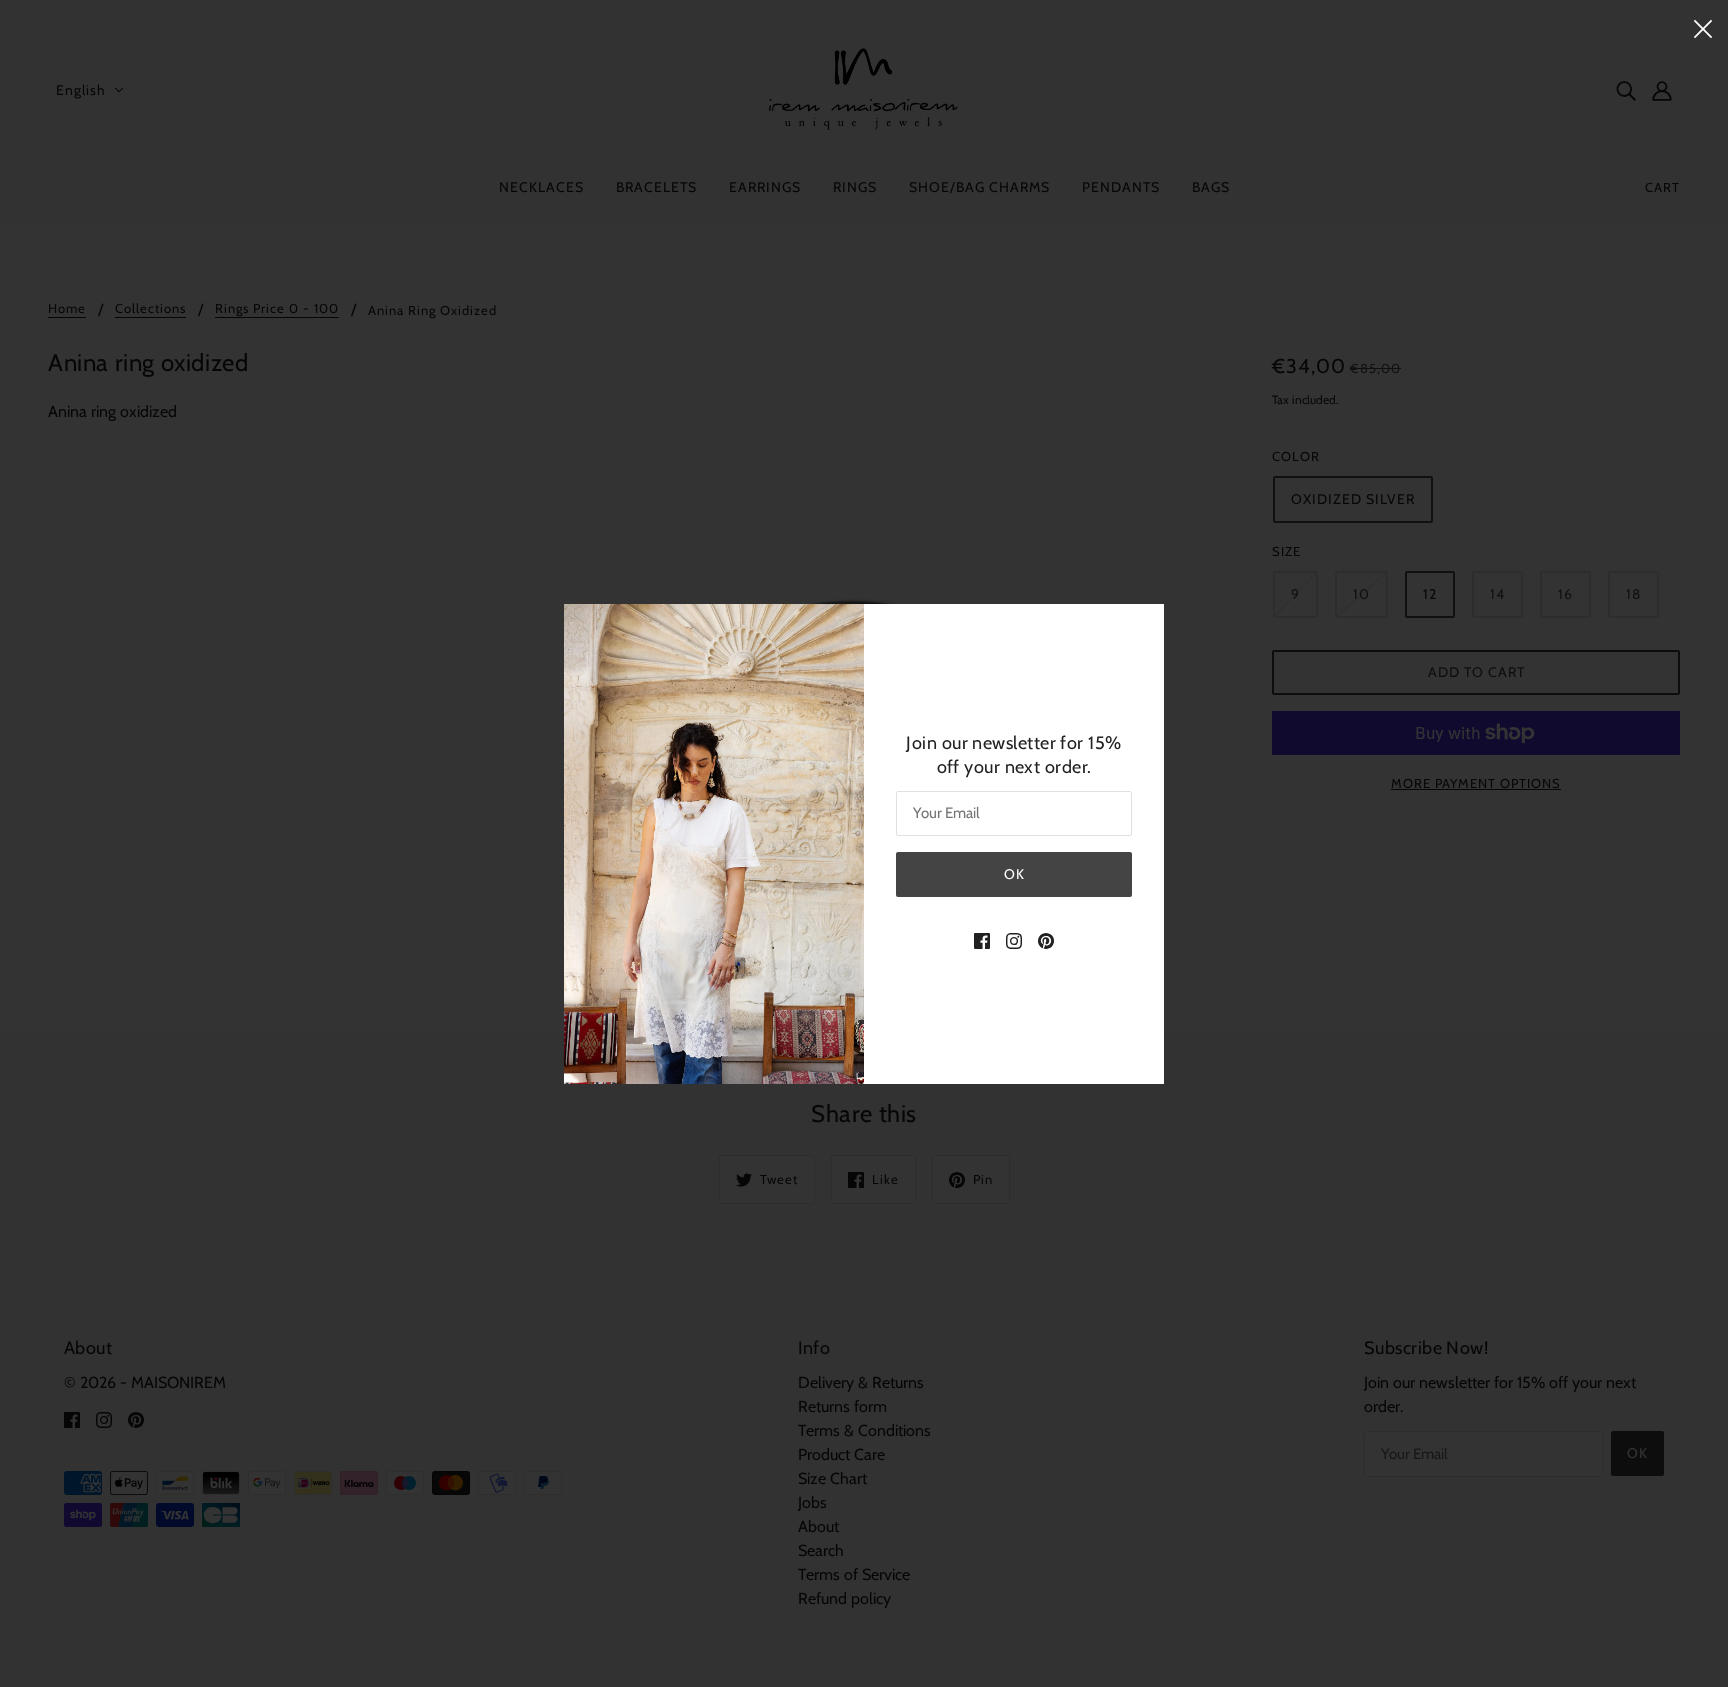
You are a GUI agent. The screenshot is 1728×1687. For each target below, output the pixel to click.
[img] (982, 940)
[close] (1703, 27)
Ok (1014, 873)
